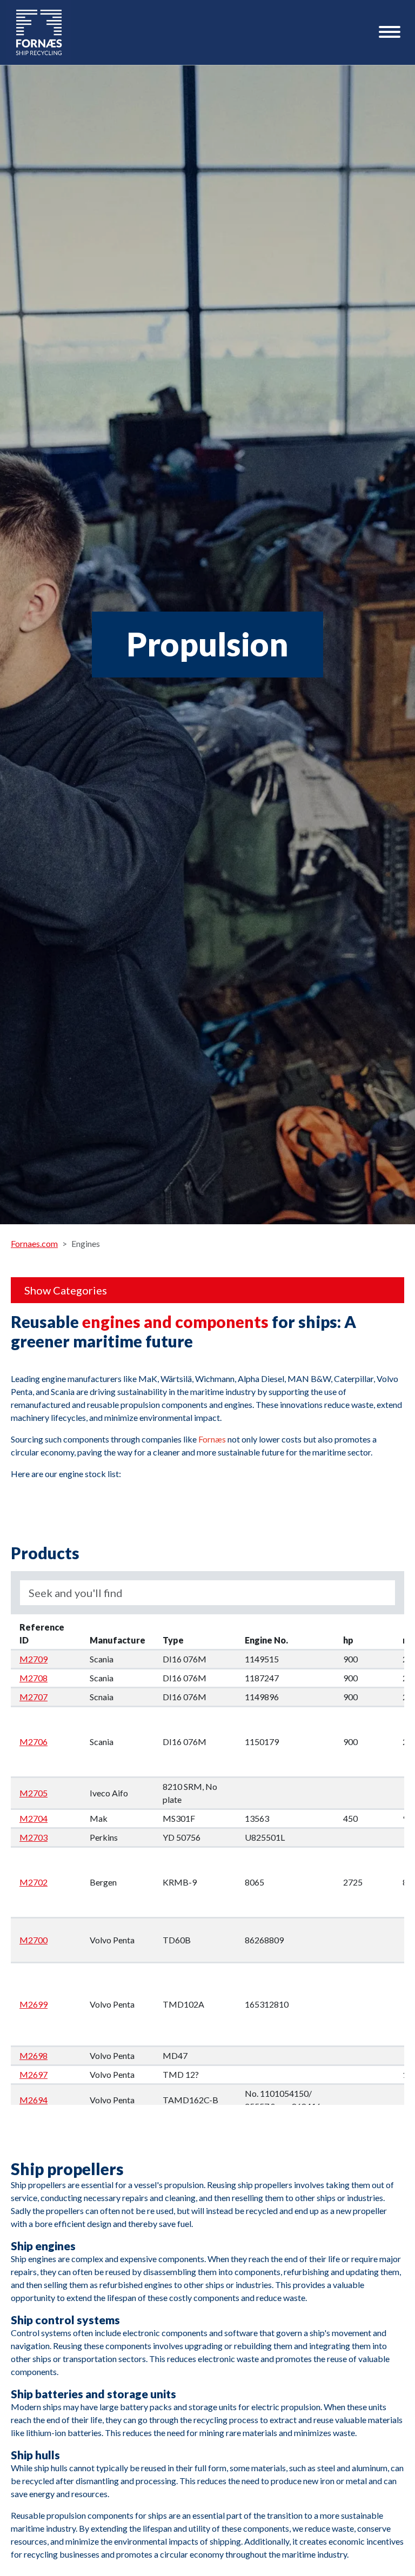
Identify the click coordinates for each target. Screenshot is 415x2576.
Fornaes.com (34, 1243)
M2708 (34, 1678)
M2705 (34, 1793)
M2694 (34, 2100)
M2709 (34, 1659)
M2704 (34, 1818)
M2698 (34, 2055)
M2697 (34, 2074)
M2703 (34, 1837)
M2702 (34, 1882)
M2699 (34, 2004)
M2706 (34, 1742)
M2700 (34, 1940)
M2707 (34, 1697)
